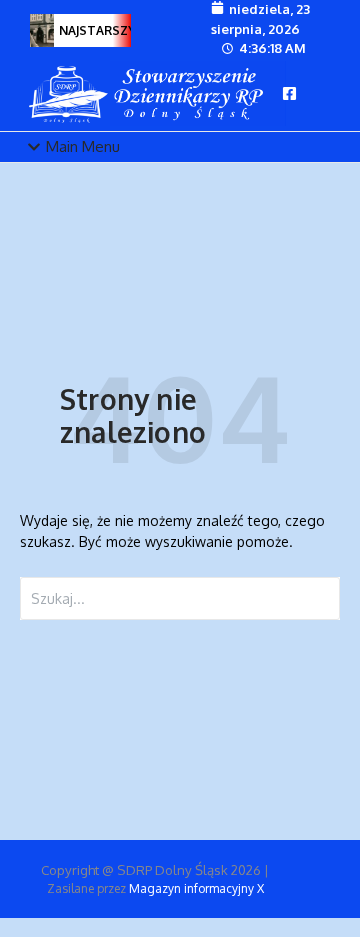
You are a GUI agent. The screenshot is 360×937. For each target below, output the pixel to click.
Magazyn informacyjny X (196, 888)
